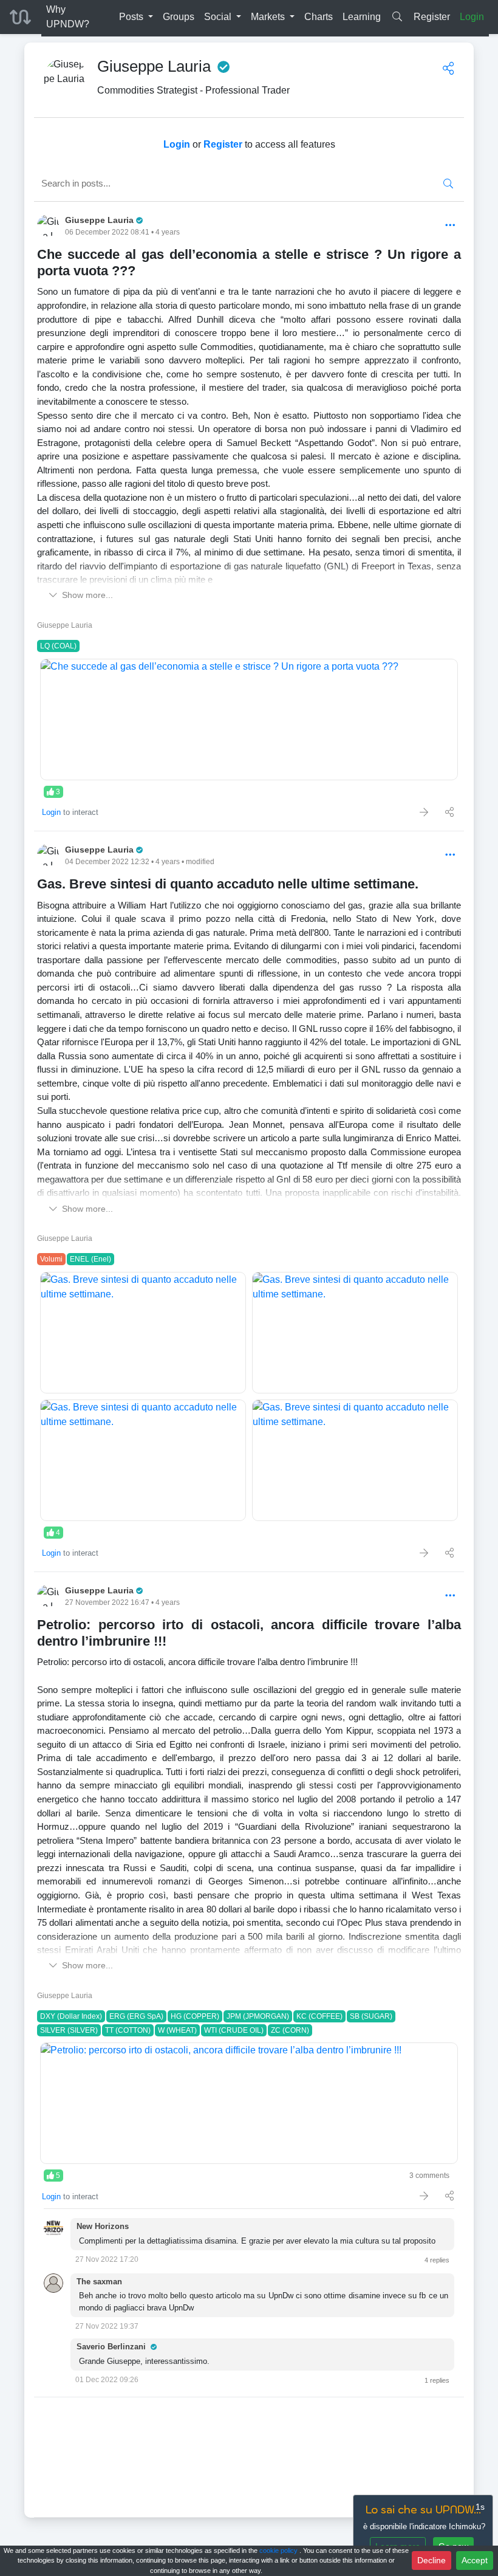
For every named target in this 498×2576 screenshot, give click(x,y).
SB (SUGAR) (371, 2016)
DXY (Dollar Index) (71, 2016)
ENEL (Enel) (90, 1259)
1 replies (437, 2380)
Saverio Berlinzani (112, 2347)
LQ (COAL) (58, 646)
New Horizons (103, 2226)
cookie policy (279, 2550)
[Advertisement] (249, 2457)
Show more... (87, 595)
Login (472, 17)
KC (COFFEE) (319, 2016)
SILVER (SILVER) (69, 2030)
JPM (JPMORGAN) (258, 2016)
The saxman (99, 2282)
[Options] (450, 226)
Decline (431, 2560)
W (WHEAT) (177, 2030)
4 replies (437, 2260)
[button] (136, 17)
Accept (475, 2560)
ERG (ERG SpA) (136, 2016)
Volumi (51, 1259)
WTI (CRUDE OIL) (234, 2030)
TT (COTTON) (128, 2030)
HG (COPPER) (195, 2016)
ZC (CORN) (290, 2030)
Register (432, 17)
